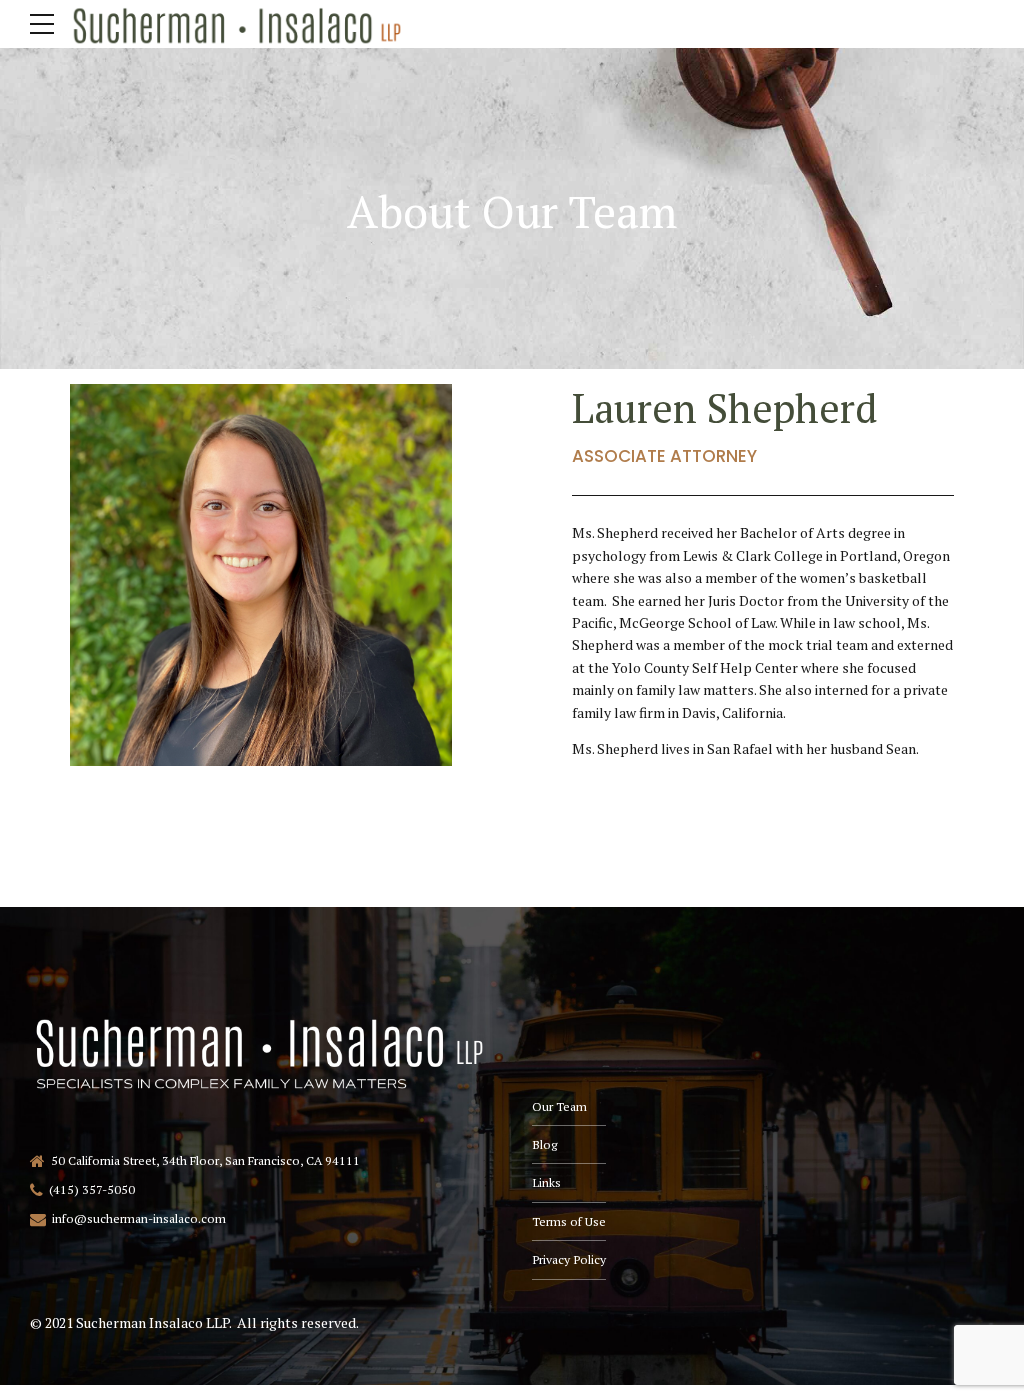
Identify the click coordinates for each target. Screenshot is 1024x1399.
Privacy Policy (569, 1259)
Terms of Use (569, 1221)
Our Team (559, 1106)
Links (546, 1182)
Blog (544, 1144)
